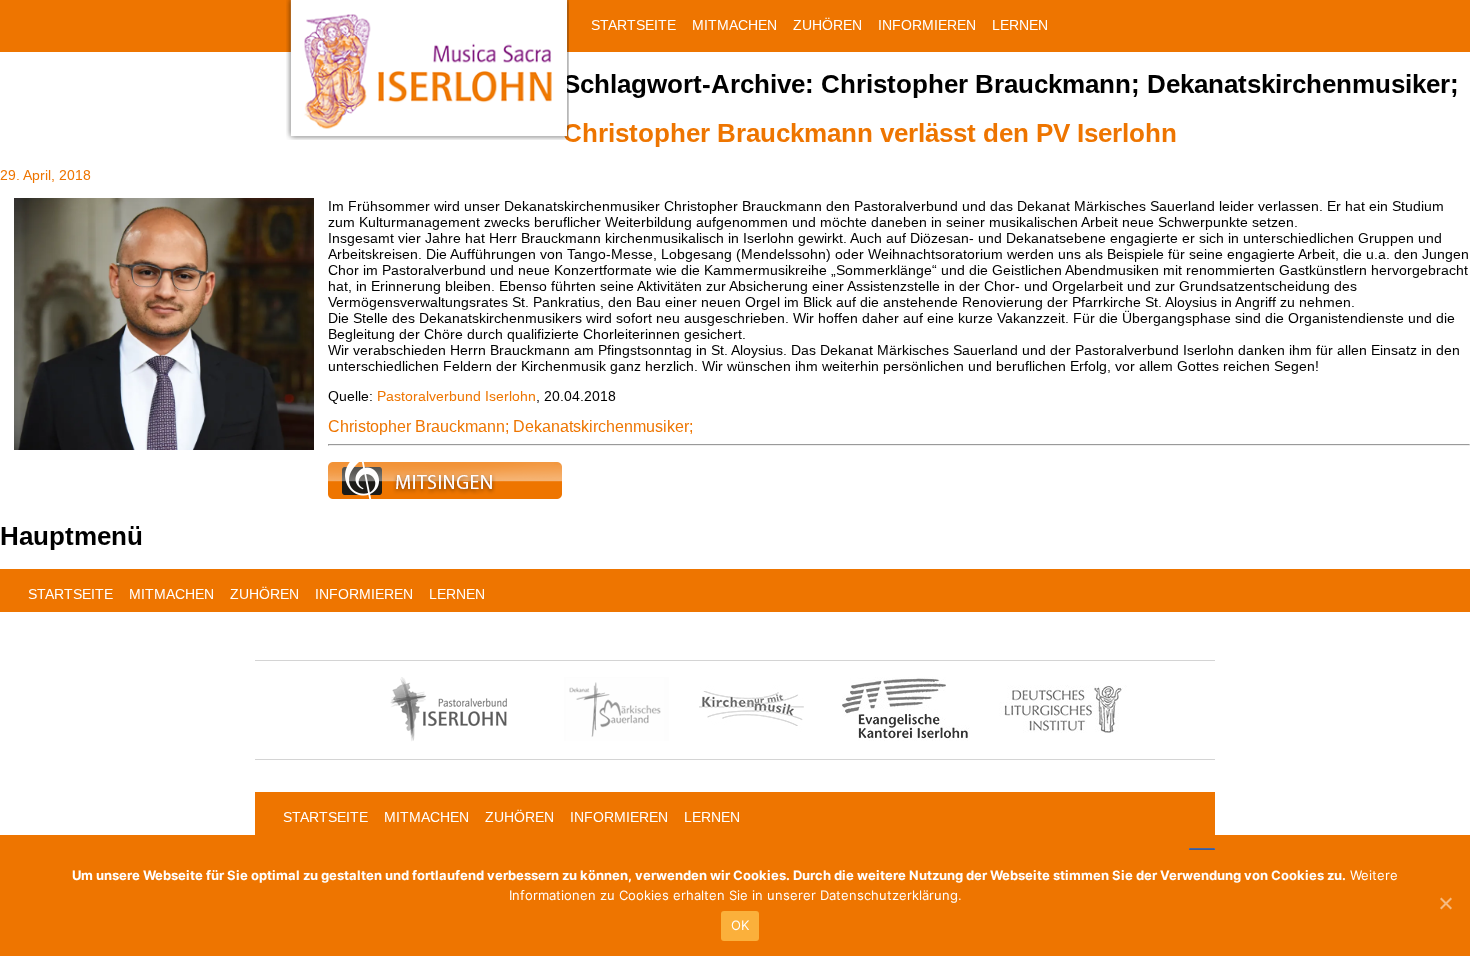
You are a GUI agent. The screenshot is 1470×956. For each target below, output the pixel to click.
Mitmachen (734, 25)
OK (740, 925)
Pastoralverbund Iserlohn (456, 396)
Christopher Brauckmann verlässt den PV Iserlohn (870, 133)
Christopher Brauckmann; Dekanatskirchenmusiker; (510, 426)
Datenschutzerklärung (889, 895)
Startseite (633, 25)
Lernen (1020, 25)
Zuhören (827, 25)
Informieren (927, 25)
